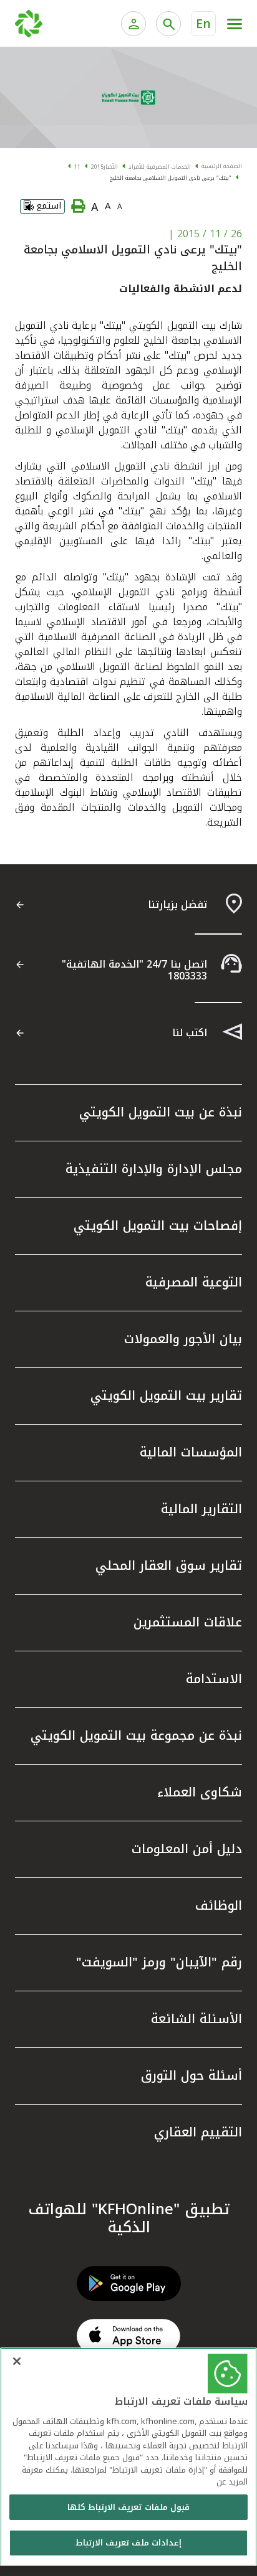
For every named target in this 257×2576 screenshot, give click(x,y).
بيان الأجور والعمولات (183, 1339)
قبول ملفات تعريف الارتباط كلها (128, 2507)
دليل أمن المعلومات (187, 1849)
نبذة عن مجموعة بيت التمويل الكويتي (136, 1735)
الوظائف (219, 1905)
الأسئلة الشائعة (196, 2019)
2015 (97, 167)
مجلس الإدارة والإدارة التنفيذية (154, 1169)
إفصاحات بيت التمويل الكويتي (158, 1225)
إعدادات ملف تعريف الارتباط (128, 2543)
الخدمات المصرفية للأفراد (160, 167)
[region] (128, 2457)
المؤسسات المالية (191, 1452)
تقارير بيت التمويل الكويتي (166, 1395)
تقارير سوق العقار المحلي (169, 1565)
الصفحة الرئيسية (222, 166)
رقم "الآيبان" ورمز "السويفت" (159, 1962)
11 (77, 167)
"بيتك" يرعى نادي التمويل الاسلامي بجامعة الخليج (171, 178)
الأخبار (111, 167)
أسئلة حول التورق (192, 2075)
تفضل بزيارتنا (177, 904)
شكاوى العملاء (200, 1792)
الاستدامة (214, 1679)
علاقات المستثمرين (188, 1622)
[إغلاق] (17, 2361)
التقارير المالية (201, 1509)
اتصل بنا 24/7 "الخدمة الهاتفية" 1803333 (134, 970)
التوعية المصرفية (194, 1282)
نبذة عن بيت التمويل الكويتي (161, 1112)
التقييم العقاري (198, 2132)
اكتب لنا (190, 1033)
